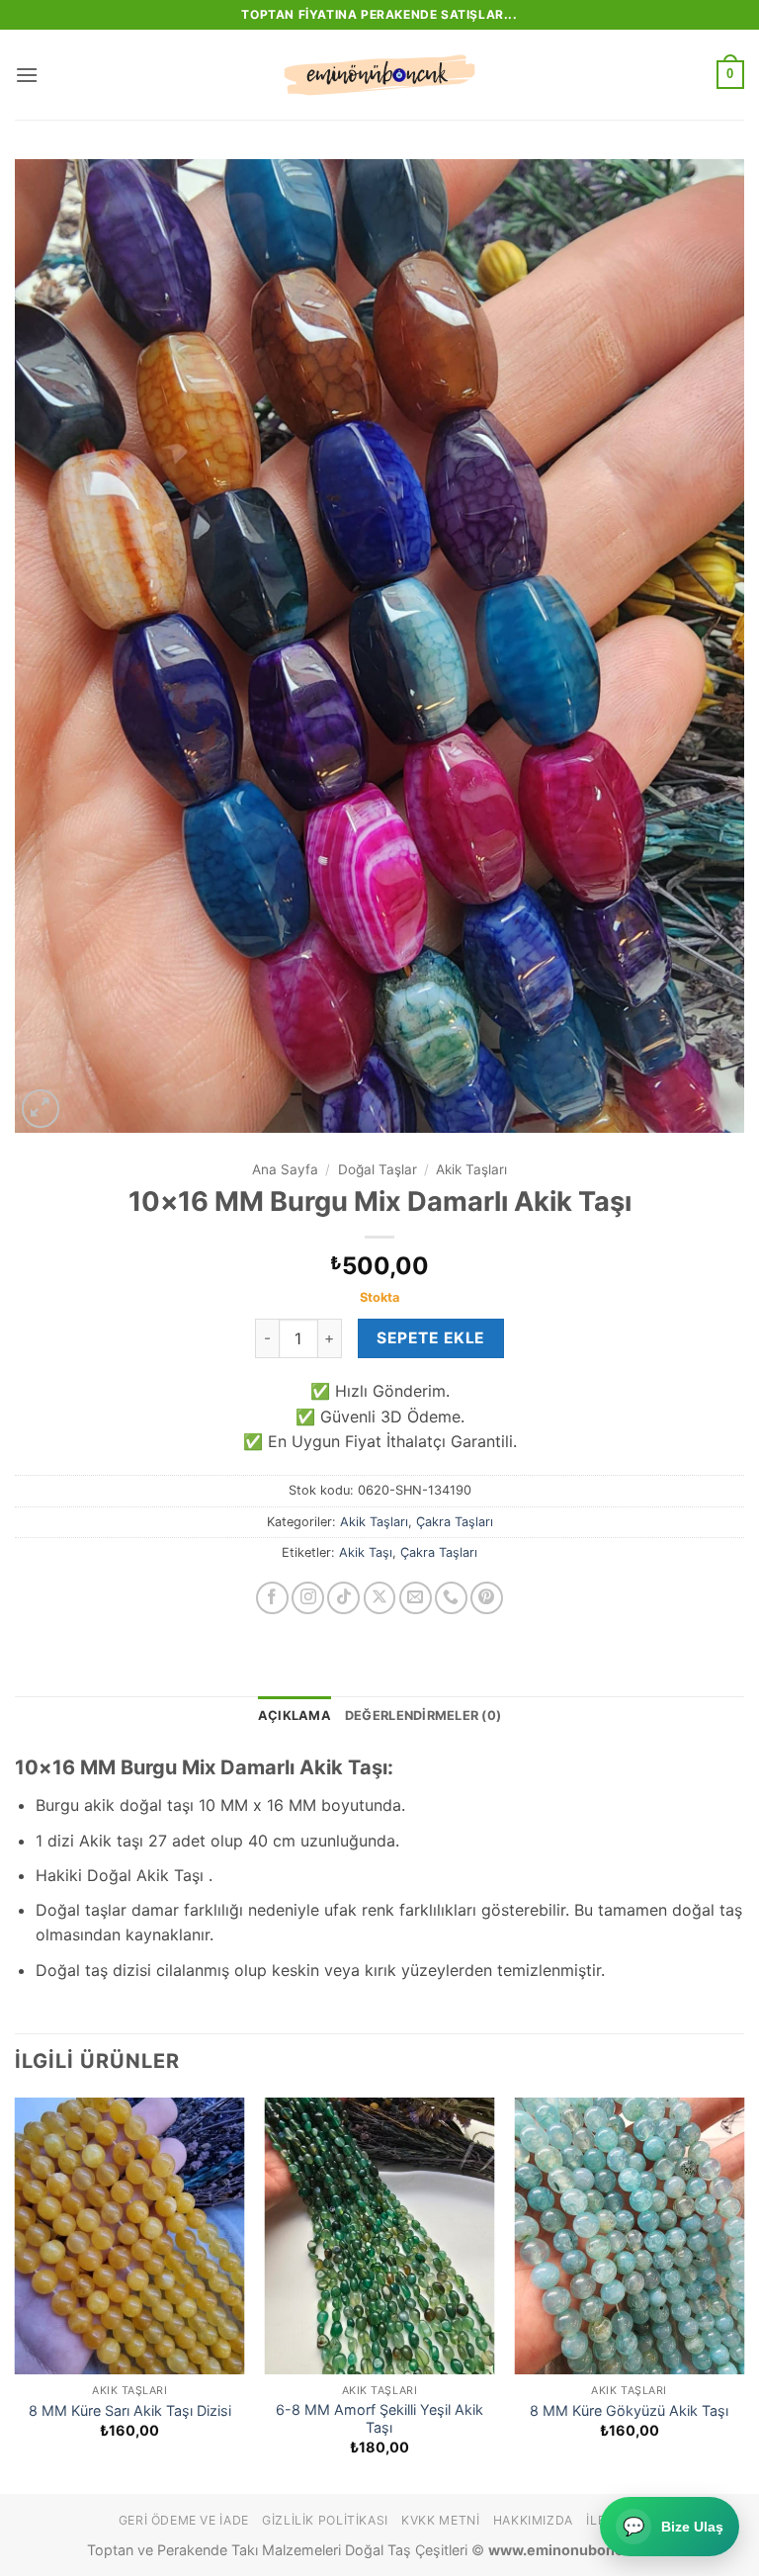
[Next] (743, 2294)
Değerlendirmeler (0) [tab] (423, 1716)
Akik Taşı (366, 1552)
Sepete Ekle (430, 1338)
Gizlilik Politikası (325, 2520)
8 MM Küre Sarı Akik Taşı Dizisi (130, 2410)
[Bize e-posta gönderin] (416, 1598)
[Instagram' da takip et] (308, 1598)
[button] (27, 75)
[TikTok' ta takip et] (343, 1598)
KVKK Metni (440, 2520)
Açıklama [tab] (295, 1716)
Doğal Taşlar (378, 1169)
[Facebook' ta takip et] (272, 1598)
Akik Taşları (471, 1169)
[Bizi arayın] (451, 1598)
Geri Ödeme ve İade (184, 2520)
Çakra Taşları (455, 1522)
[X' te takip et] (380, 1598)
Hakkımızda (533, 2520)
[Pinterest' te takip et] (487, 1598)
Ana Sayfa (285, 1169)
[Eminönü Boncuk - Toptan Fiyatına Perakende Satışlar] (379, 75)
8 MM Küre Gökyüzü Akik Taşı (629, 2410)
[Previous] (16, 2294)
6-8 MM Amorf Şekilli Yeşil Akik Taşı (379, 2419)
